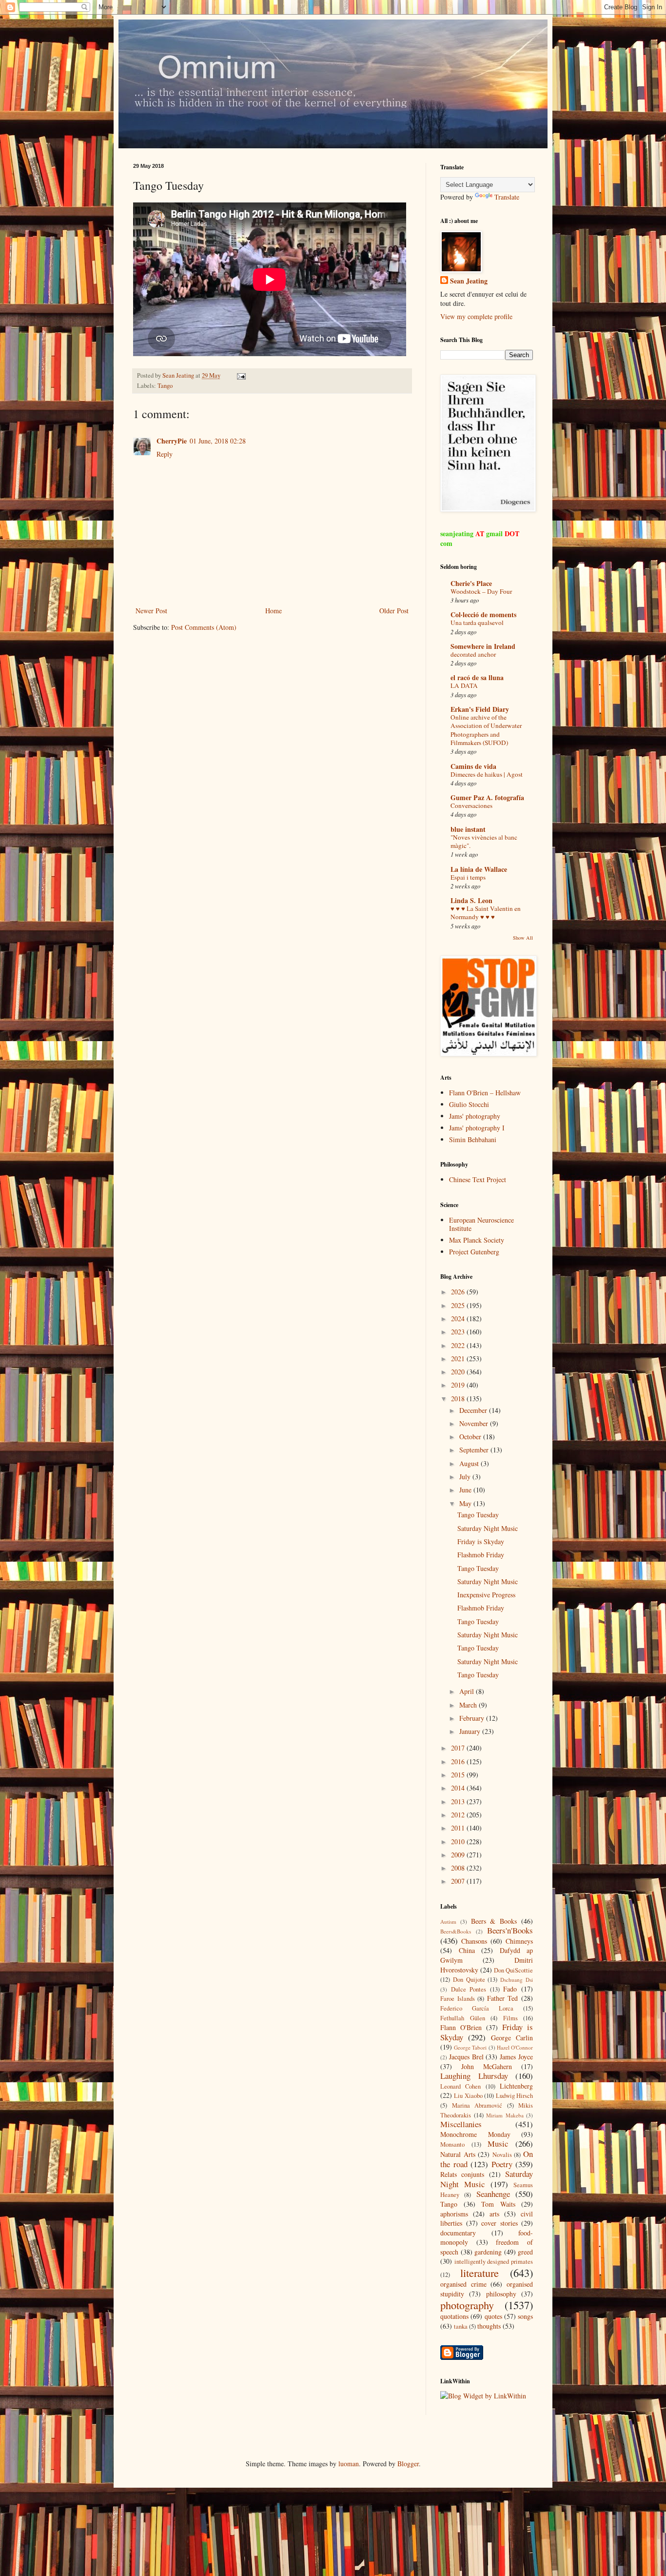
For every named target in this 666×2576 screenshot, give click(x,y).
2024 (459, 1318)
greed (525, 2252)
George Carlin (512, 2038)
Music (498, 2143)
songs (525, 2316)
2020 (459, 1372)
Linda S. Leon (471, 900)
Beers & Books (494, 1921)
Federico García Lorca (477, 2008)
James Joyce (516, 2057)
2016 (459, 1761)
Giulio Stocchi (469, 1104)
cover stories (499, 2223)
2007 (459, 1881)
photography (467, 2305)
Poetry (502, 2164)
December (474, 1410)
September (475, 1450)
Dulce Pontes (469, 1989)
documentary (458, 2233)
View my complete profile (476, 316)
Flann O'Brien (461, 2027)
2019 (459, 1385)
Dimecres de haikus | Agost (487, 774)
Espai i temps (468, 877)
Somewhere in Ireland (483, 646)
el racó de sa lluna (477, 677)
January (471, 1731)
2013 (459, 1801)
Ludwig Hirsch (514, 2096)
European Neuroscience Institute (481, 1224)
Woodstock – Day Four (481, 591)
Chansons (474, 1941)
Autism (448, 1922)
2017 (459, 1748)
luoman (349, 2464)
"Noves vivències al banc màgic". (484, 841)
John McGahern (487, 2066)
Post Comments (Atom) (204, 627)
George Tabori (470, 2047)
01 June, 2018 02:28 (218, 441)
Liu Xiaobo (468, 2096)
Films (510, 2018)
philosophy (501, 2294)
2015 (459, 1775)
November (475, 1423)
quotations (454, 2316)
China (467, 1950)
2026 (459, 1292)
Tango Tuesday (478, 1515)
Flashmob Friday (481, 1555)
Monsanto (452, 2144)
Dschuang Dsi (517, 1980)
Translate (507, 197)
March (469, 1705)
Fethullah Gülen (463, 2018)
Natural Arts (458, 2154)
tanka (461, 2326)
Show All (523, 938)
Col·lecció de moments (483, 614)
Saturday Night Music (488, 1528)
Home (274, 611)
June (466, 1490)
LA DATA (464, 685)
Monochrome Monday (475, 2134)
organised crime (463, 2284)
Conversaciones (471, 805)
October (471, 1437)
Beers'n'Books (510, 1930)
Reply (165, 454)
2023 (459, 1332)
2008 (459, 1868)
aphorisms (454, 2214)
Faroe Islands (458, 1999)
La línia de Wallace (479, 869)
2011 (459, 1828)
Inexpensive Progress (486, 1595)
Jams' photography (475, 1116)
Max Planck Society (477, 1240)
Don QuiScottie (513, 1970)
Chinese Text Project (478, 1179)
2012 (459, 1815)
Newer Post (151, 611)
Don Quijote (469, 1980)
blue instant (468, 829)
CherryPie (172, 441)
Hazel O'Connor (515, 2047)
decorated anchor (473, 654)
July (466, 1477)
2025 (459, 1305)
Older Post (394, 611)
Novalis (502, 2155)
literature (480, 2273)
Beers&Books (456, 1931)
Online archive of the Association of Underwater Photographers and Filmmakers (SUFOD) (486, 730)
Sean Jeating (469, 281)
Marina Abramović (477, 2105)
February (473, 1718)
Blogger (408, 2464)
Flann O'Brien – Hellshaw (485, 1093)
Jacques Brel (466, 2057)
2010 (459, 1841)
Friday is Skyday (481, 1541)
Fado (510, 1989)
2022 (459, 1345)
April (468, 1691)
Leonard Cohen (460, 2086)
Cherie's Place (471, 583)
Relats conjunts (462, 2174)
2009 (459, 1855)
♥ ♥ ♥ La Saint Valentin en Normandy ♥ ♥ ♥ (486, 913)
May (466, 1503)
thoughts (489, 2326)
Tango (165, 386)
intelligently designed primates (494, 2262)
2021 (459, 1358)
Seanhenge (493, 2194)
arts (494, 2214)
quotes (493, 2316)
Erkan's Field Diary (480, 709)
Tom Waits (498, 2204)
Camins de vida (473, 766)
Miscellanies (461, 2124)
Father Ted (503, 1998)
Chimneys (519, 1941)
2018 (459, 1399)
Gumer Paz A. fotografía (487, 797)
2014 (459, 1788)
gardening (488, 2252)
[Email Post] (241, 375)
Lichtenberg (516, 2086)
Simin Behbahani (473, 1139)
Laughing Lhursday (474, 2076)
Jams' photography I (477, 1128)
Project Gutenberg (474, 1252)
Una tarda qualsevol (477, 623)
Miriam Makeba (505, 2115)
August (470, 1463)
